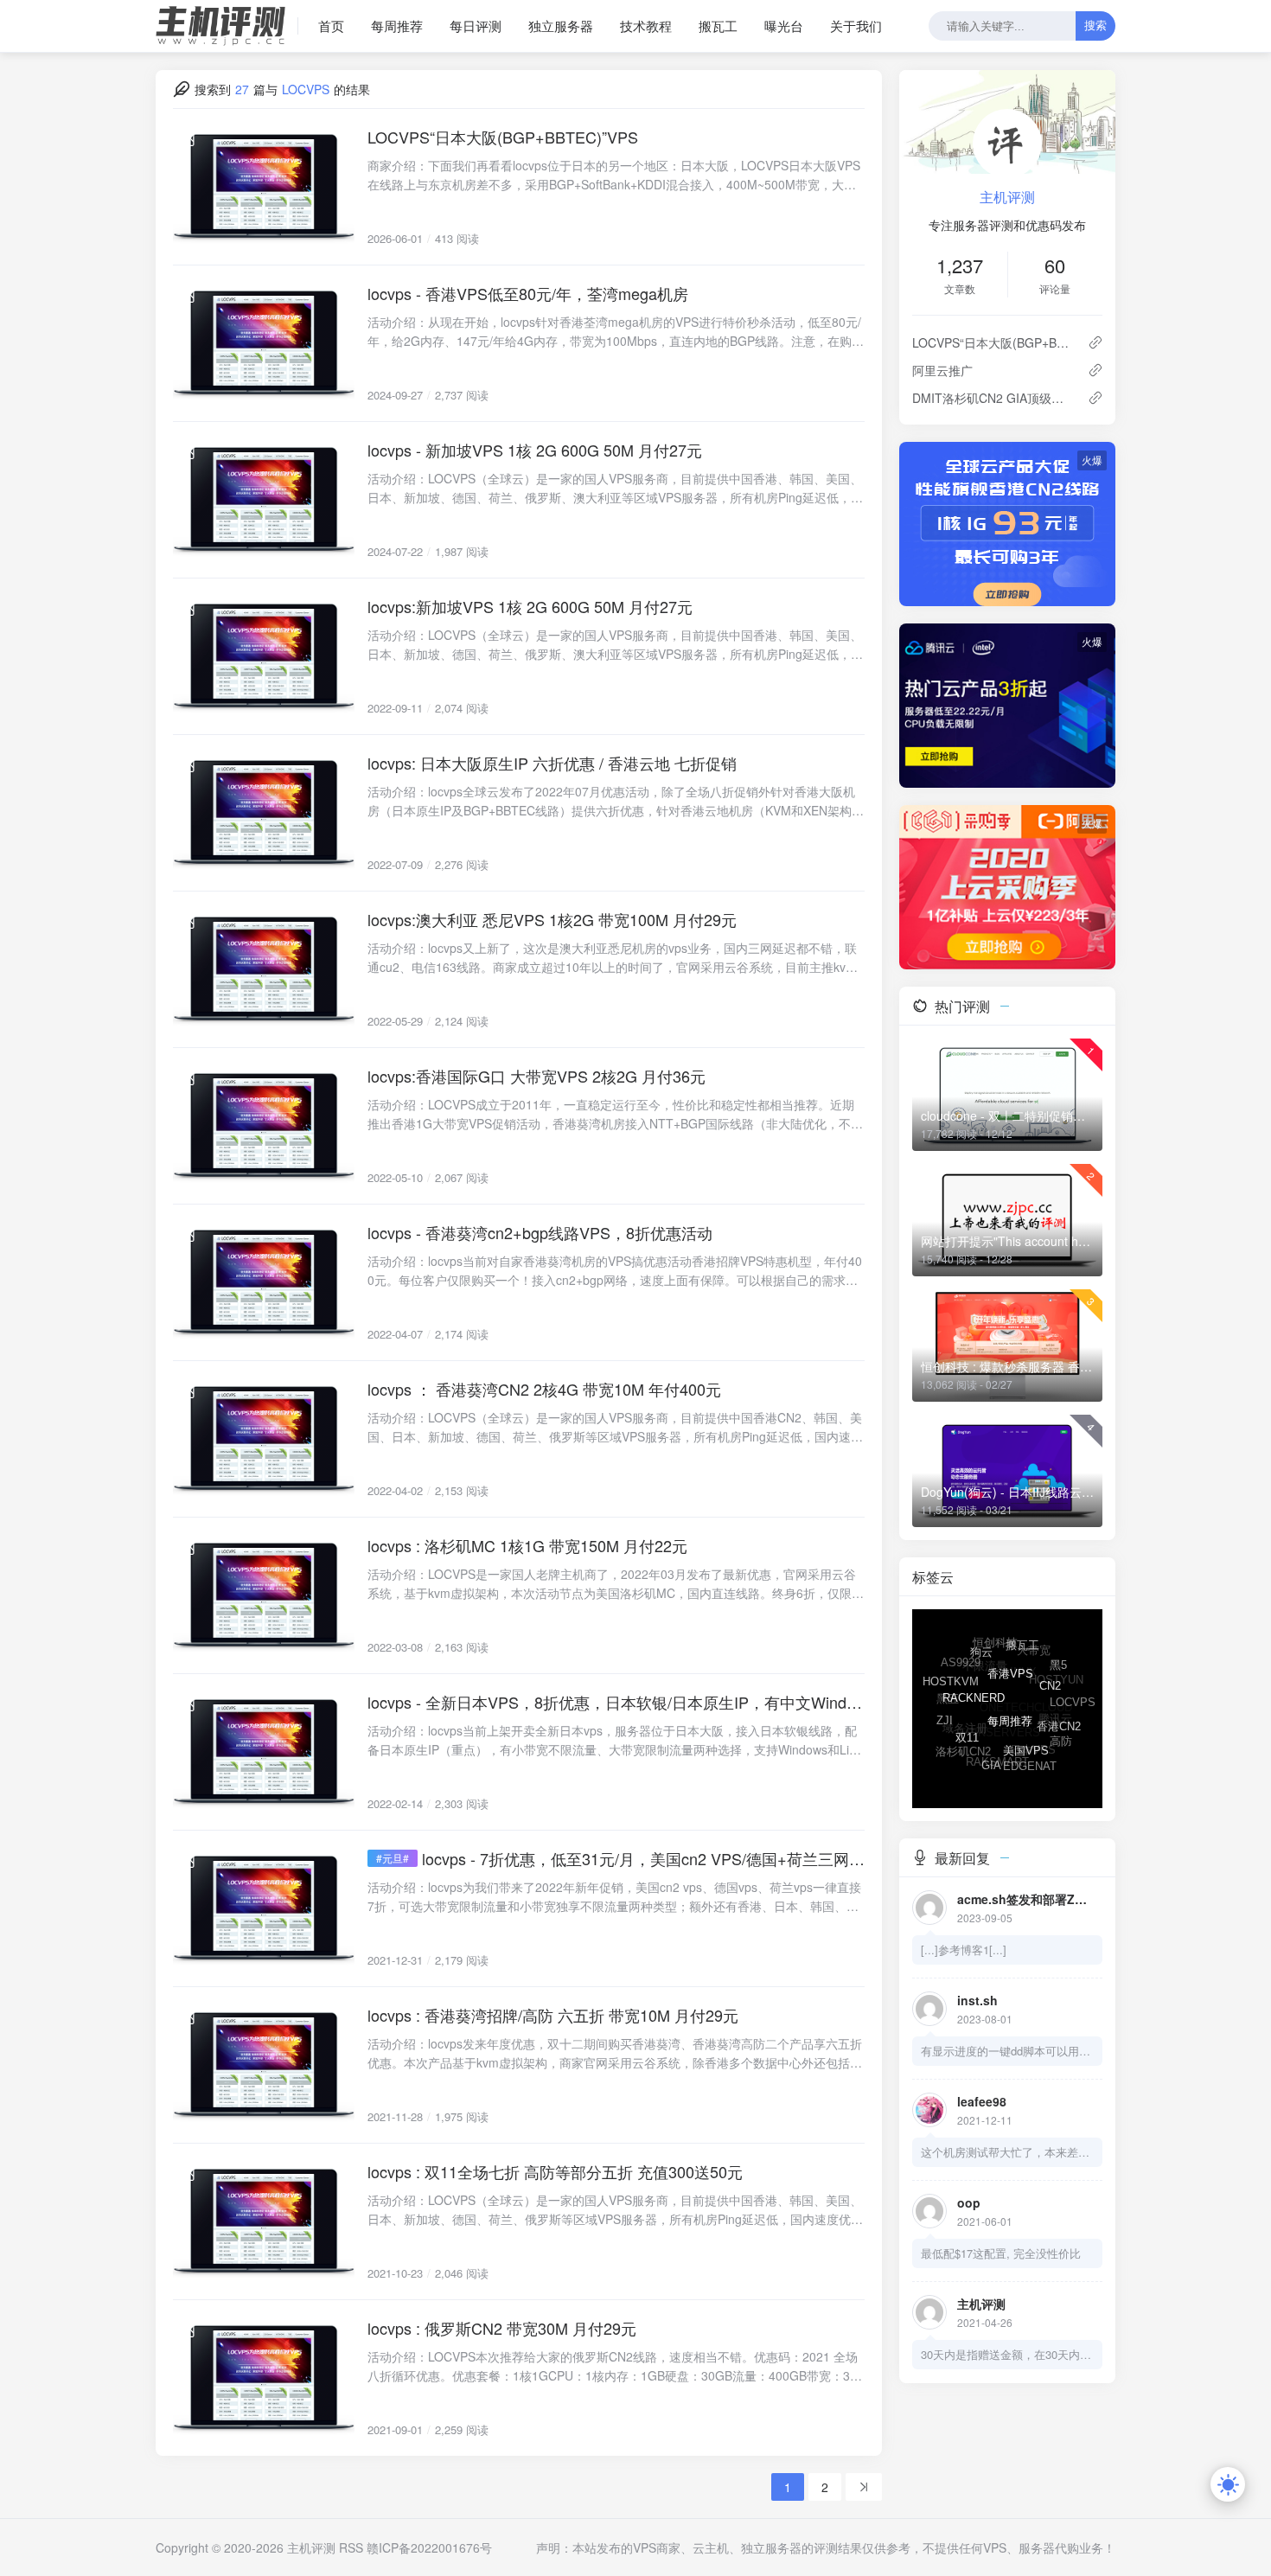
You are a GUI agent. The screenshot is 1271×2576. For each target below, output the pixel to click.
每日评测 (476, 26)
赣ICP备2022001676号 (429, 2547)
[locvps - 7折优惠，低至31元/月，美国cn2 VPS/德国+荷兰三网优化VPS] (264, 1908)
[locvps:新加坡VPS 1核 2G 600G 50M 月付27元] (264, 656)
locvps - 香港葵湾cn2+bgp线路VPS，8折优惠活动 (540, 1232)
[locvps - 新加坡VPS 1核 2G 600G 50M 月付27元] (264, 500)
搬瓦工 (718, 26)
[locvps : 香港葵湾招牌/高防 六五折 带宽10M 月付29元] (264, 2065)
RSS (351, 2547)
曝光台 (784, 26)
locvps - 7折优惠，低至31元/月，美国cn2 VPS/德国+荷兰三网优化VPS (643, 1858)
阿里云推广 (942, 370)
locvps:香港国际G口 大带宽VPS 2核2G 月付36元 (537, 1076)
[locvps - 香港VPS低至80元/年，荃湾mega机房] (264, 343)
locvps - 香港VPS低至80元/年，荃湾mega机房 (528, 293)
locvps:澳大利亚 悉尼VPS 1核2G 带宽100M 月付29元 (552, 919)
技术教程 (646, 26)
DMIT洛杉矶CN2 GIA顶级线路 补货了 (993, 398)
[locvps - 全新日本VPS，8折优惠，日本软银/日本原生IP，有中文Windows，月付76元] (264, 1752)
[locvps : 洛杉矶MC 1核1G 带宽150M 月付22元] (264, 1595)
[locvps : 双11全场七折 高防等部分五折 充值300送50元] (264, 2221)
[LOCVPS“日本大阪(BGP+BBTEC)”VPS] (264, 187)
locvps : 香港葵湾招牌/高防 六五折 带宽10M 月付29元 (553, 2015)
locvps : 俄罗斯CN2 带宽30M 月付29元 (502, 2328)
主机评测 (1007, 197)
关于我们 (856, 26)
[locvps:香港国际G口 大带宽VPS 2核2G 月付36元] (264, 1126)
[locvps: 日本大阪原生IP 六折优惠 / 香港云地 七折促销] (264, 813)
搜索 (1095, 26)
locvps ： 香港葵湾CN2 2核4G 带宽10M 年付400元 (544, 1389)
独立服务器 (561, 26)
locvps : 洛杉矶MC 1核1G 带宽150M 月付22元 (527, 1545)
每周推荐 (397, 26)
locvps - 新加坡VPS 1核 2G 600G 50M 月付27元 (535, 450)
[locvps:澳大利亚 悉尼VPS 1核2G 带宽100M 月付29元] (264, 969)
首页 (331, 26)
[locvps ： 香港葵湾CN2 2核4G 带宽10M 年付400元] (264, 1439)
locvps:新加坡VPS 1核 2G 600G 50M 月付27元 (530, 606)
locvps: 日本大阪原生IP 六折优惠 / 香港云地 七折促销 (552, 763)
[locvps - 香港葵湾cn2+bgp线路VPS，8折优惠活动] (264, 1282)
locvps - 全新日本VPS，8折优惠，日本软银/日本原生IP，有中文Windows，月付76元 (616, 1702)
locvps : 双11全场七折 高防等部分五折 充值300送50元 (555, 2171)
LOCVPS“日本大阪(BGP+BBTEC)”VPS (503, 137)
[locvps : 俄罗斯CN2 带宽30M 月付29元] (264, 2378)
